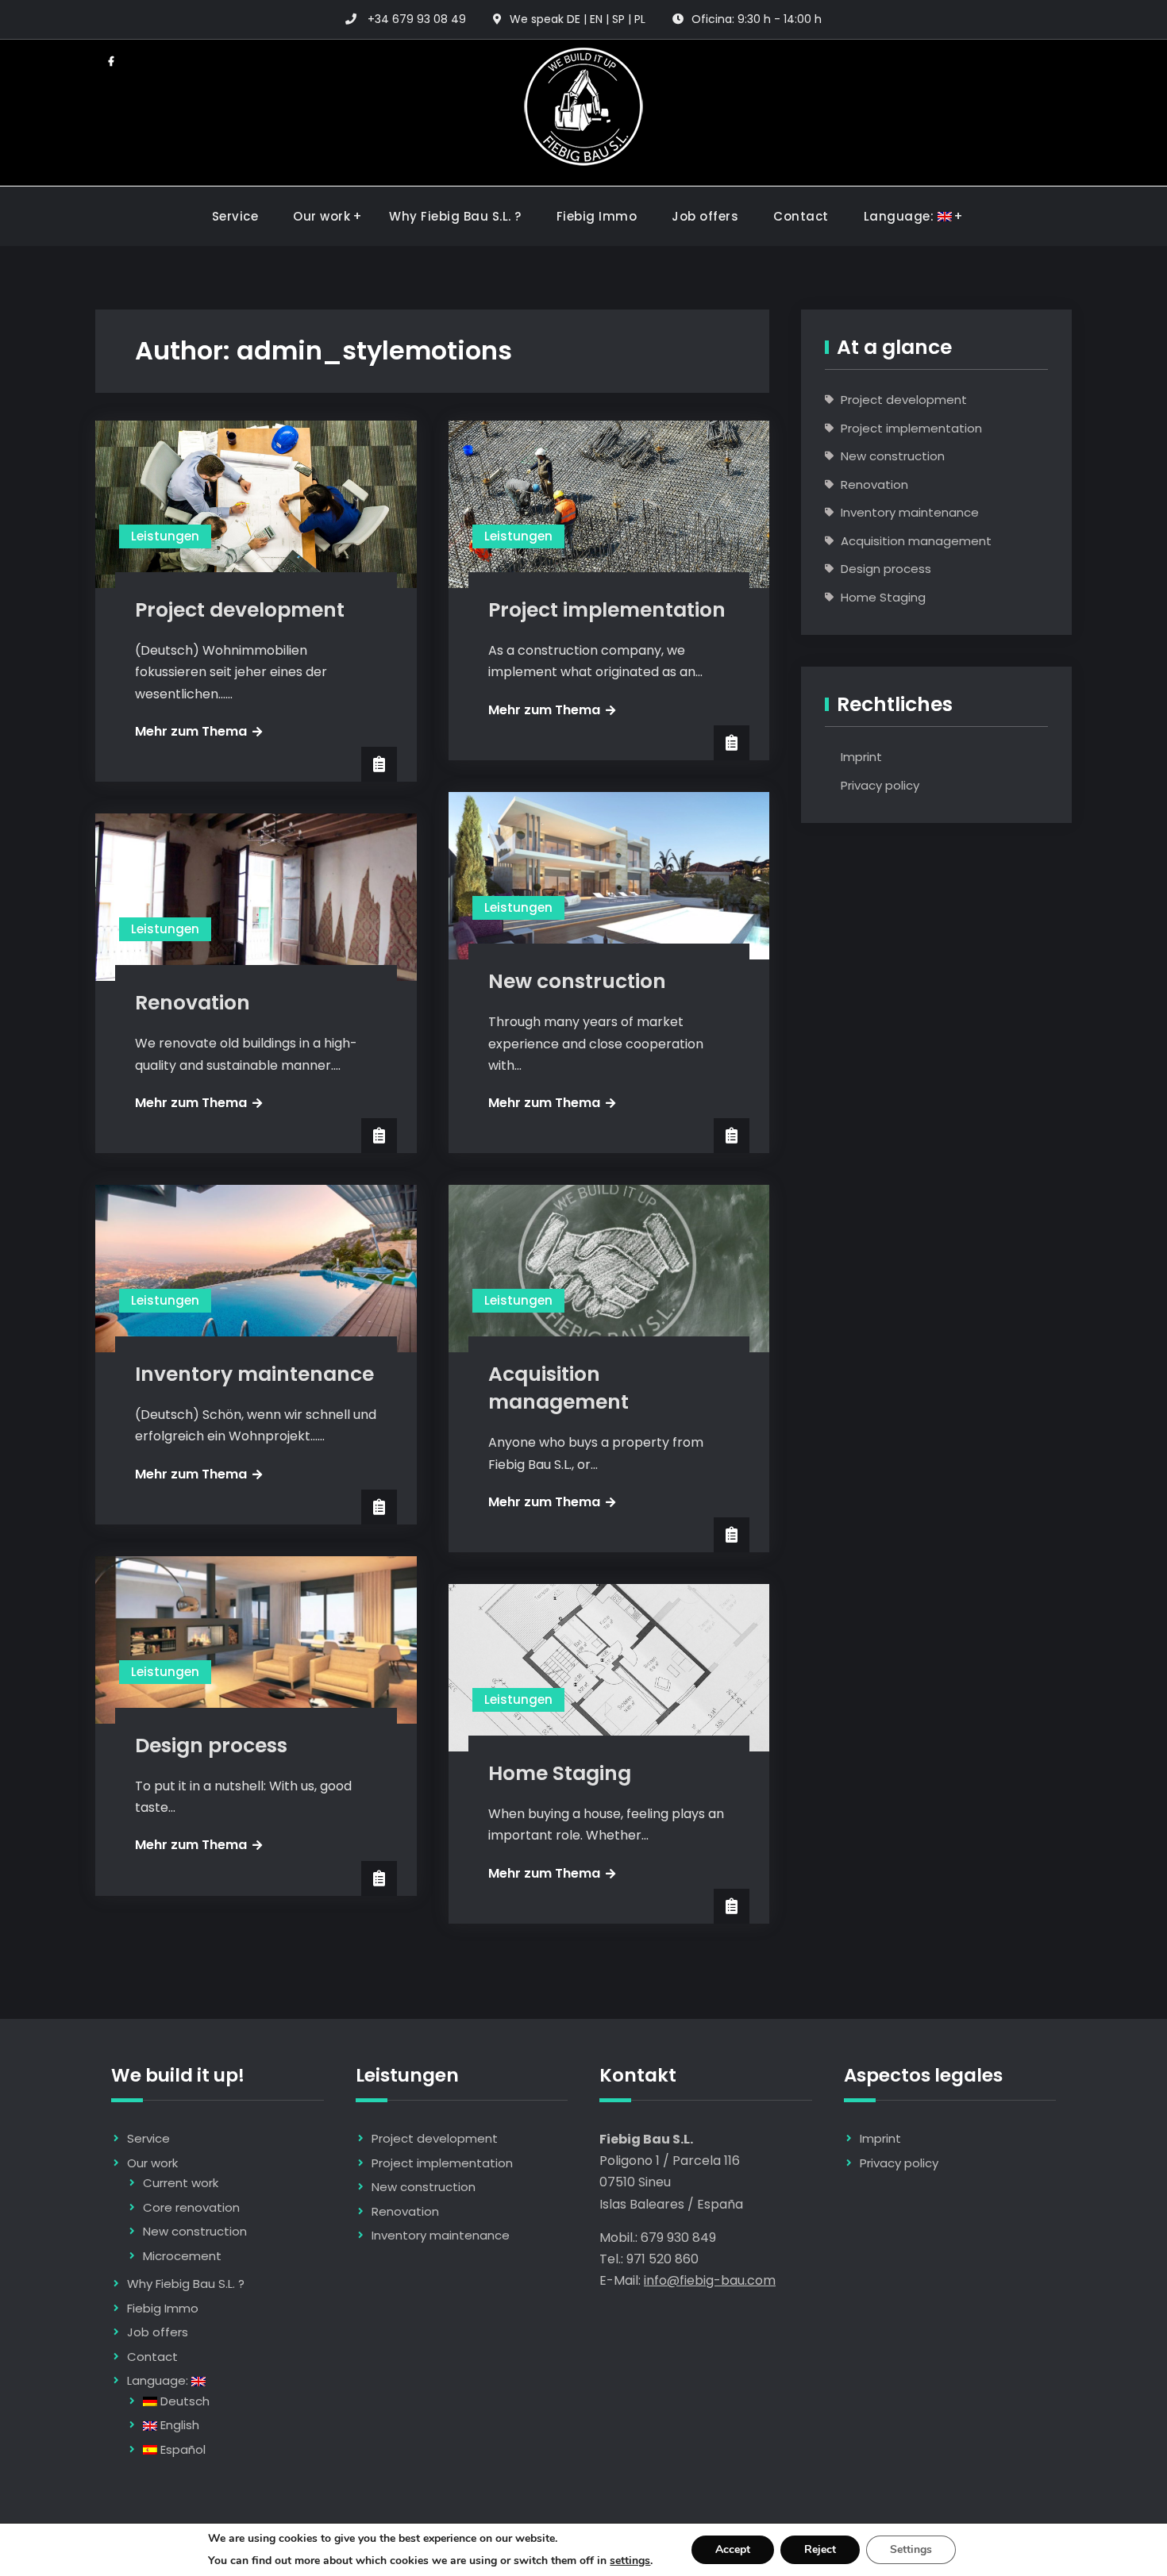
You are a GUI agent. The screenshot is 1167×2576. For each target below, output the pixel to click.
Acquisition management (558, 1388)
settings (630, 2561)
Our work (322, 216)
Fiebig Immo (597, 216)
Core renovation (191, 2207)
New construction (577, 981)
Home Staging (560, 1773)
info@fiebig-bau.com (710, 2280)
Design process (211, 1746)
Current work (181, 2183)
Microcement (182, 2256)
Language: (901, 216)
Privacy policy (880, 785)
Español (181, 2449)
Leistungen (165, 536)
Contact (801, 216)
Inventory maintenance (254, 1374)
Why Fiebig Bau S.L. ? (455, 216)
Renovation (193, 1003)
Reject (820, 2549)
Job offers (705, 216)
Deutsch (183, 2401)
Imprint (861, 757)
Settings (911, 2549)
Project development (240, 610)
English (178, 2425)
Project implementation (607, 610)
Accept (733, 2549)
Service (235, 216)
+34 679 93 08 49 (417, 19)
